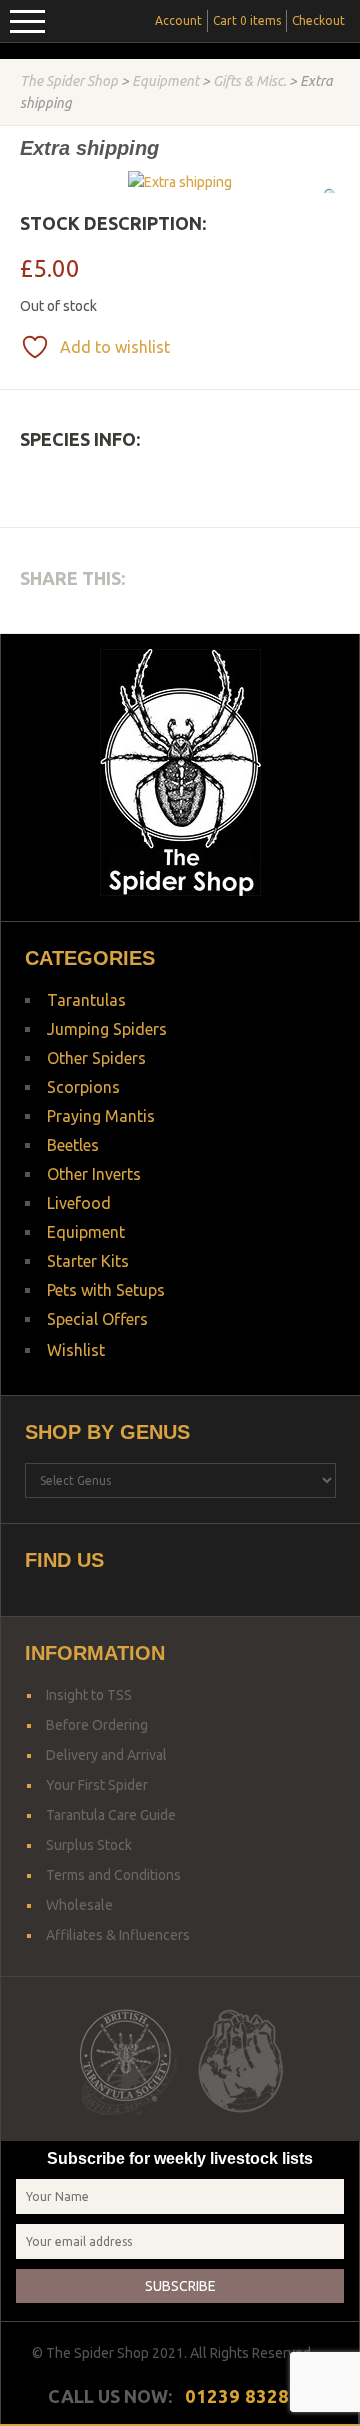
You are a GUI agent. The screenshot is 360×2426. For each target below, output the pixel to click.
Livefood (79, 1203)
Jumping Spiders (107, 1029)
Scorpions (83, 1087)
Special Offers (97, 1319)
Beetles (73, 1145)
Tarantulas (86, 1000)
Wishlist (76, 1350)
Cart (247, 20)
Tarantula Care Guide (111, 1815)
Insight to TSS (89, 1695)
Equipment (165, 81)
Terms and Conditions (113, 1875)
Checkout (318, 20)
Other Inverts (94, 1174)
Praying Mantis (101, 1116)
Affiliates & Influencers (118, 1935)
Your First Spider (97, 1785)
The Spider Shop (69, 81)
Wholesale (79, 1905)
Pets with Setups (106, 1290)
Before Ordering (97, 1725)
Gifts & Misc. (249, 81)
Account (178, 20)
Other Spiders (96, 1058)
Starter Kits (88, 1261)
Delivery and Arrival (106, 1755)
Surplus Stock (89, 1845)
